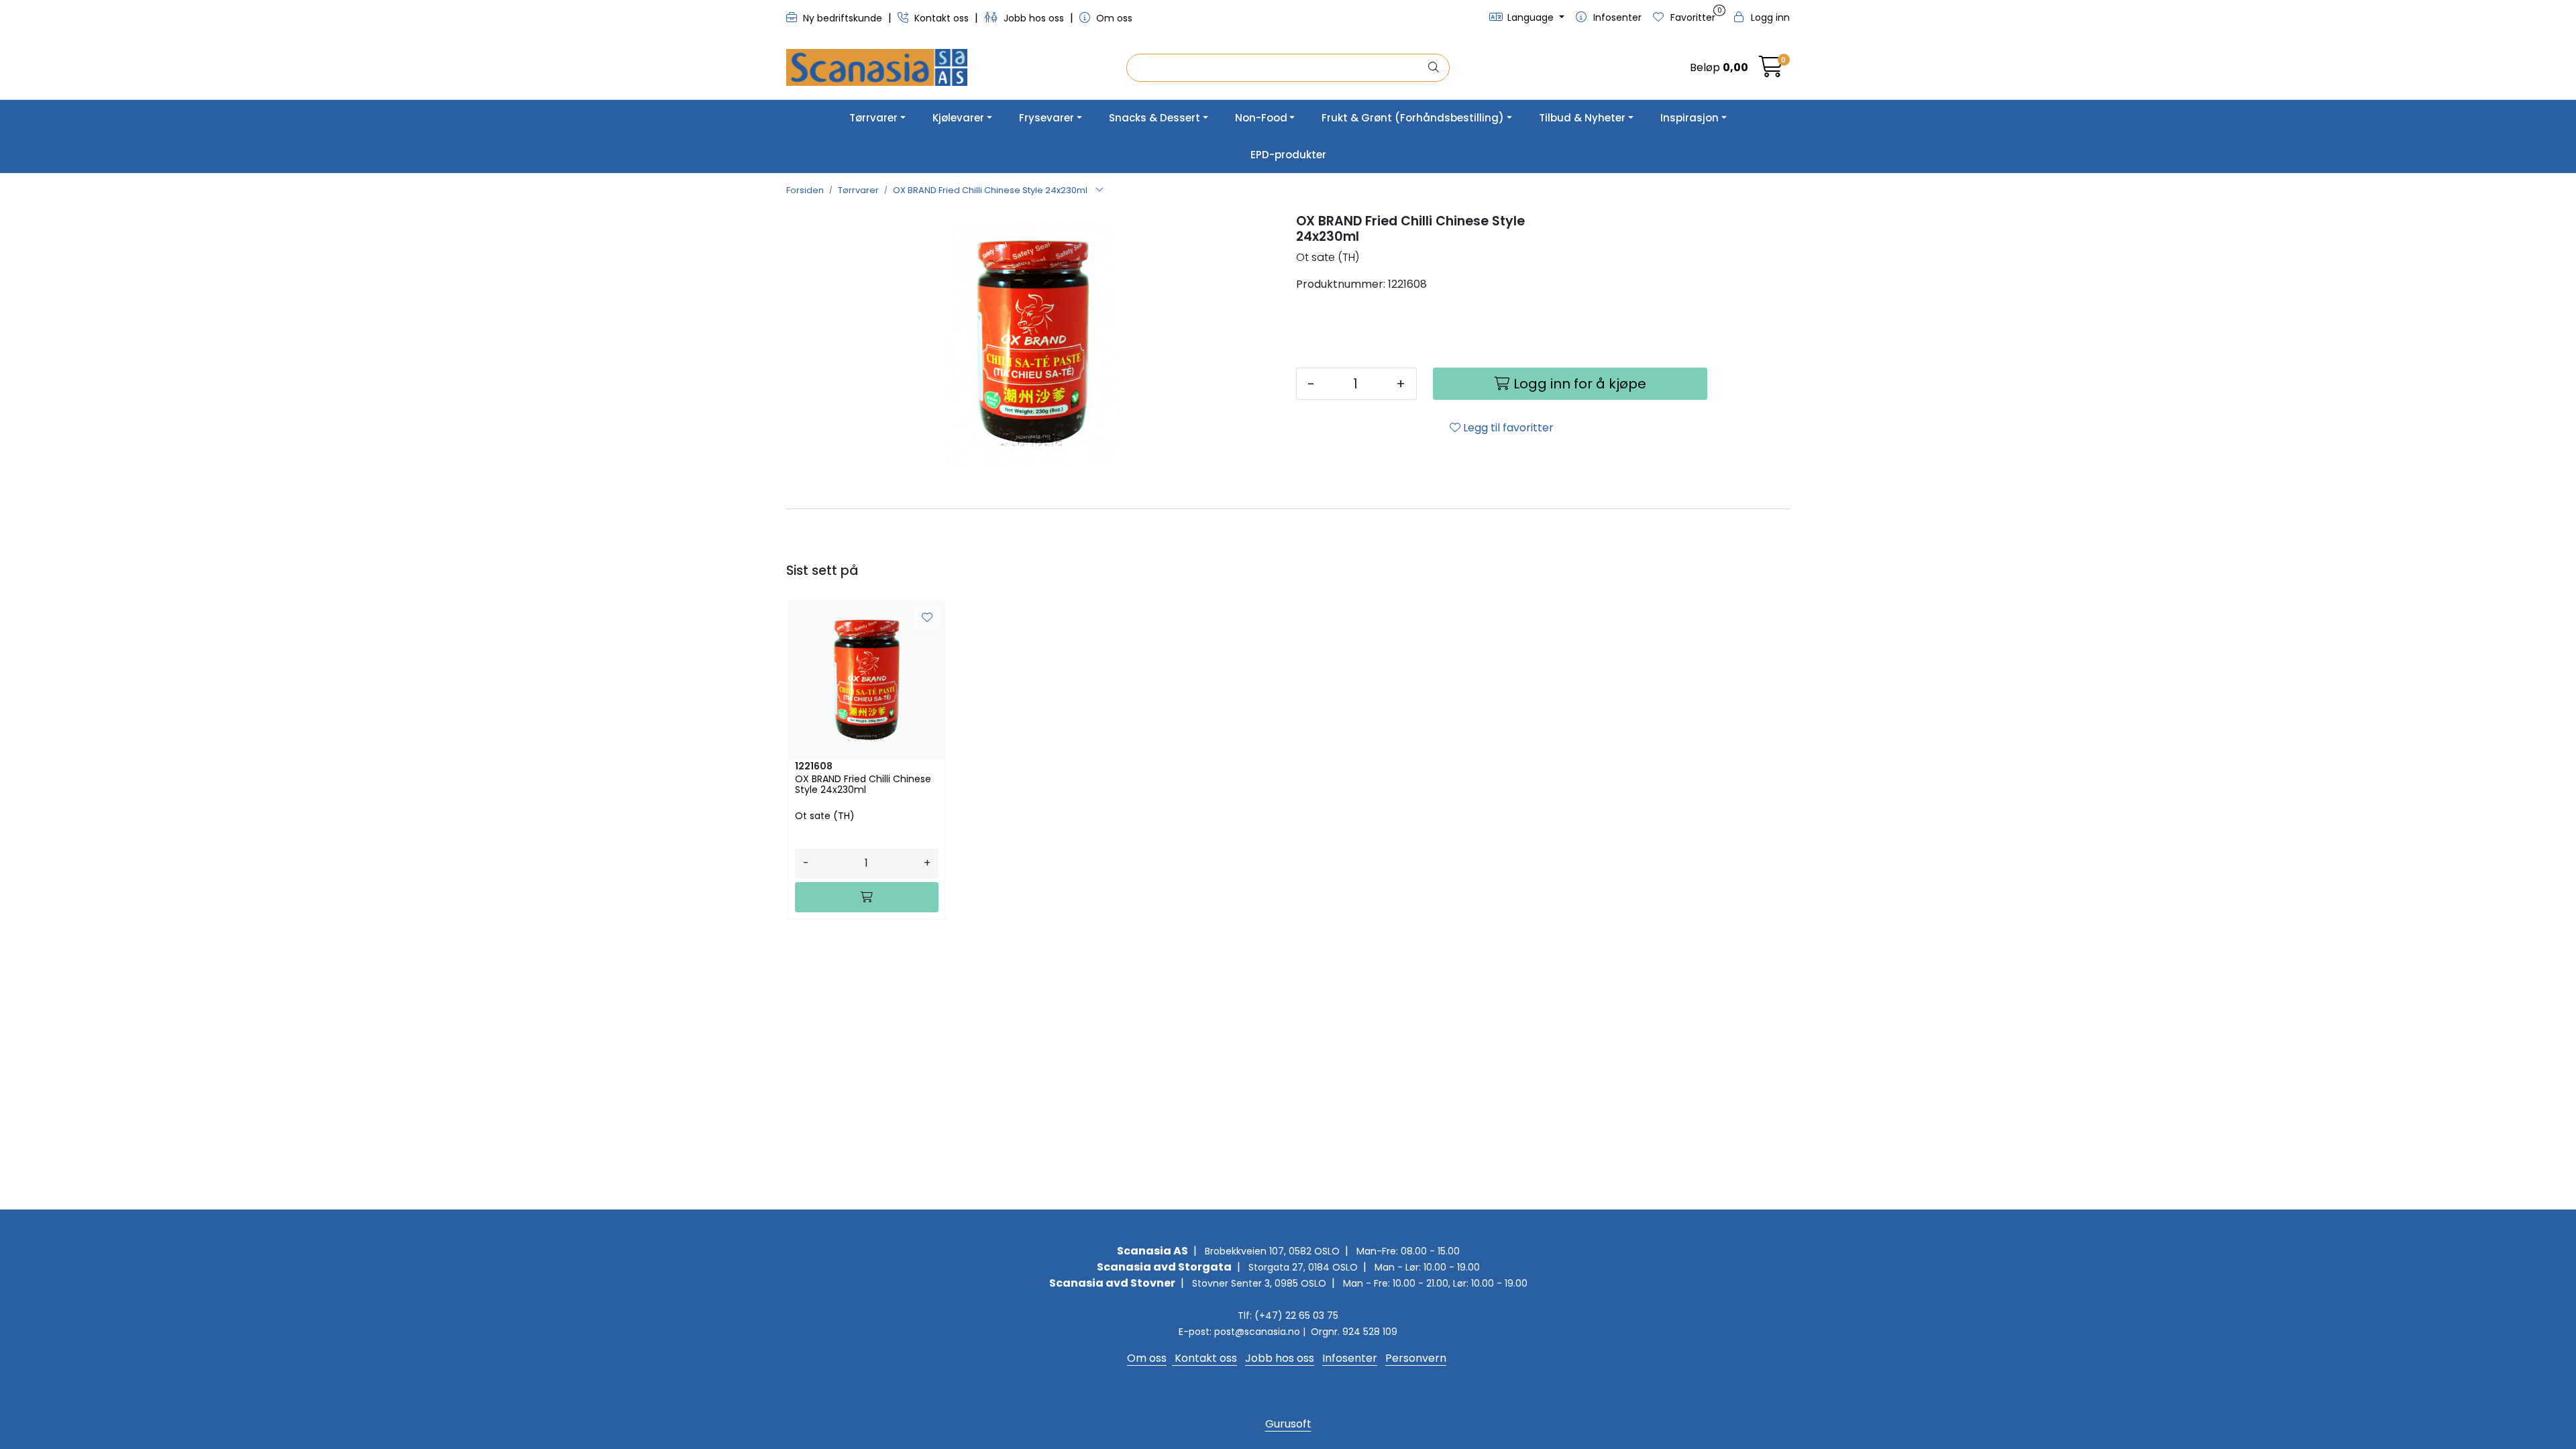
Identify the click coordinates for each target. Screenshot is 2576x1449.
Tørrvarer (873, 118)
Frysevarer (1046, 118)
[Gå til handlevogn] (1771, 71)
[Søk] (1434, 68)
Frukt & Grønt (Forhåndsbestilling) (1413, 118)
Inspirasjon (1689, 118)
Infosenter (1350, 1358)
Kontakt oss (942, 18)
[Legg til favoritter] (927, 618)
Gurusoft (1288, 1424)
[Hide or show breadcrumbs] (1099, 191)
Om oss (1113, 18)
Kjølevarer (958, 118)
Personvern (1416, 1358)
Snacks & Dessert (1155, 118)
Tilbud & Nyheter (1582, 118)
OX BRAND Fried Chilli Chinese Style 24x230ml (863, 785)
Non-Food (1261, 118)
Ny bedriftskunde (843, 18)
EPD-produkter (1288, 155)
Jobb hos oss (1034, 18)
